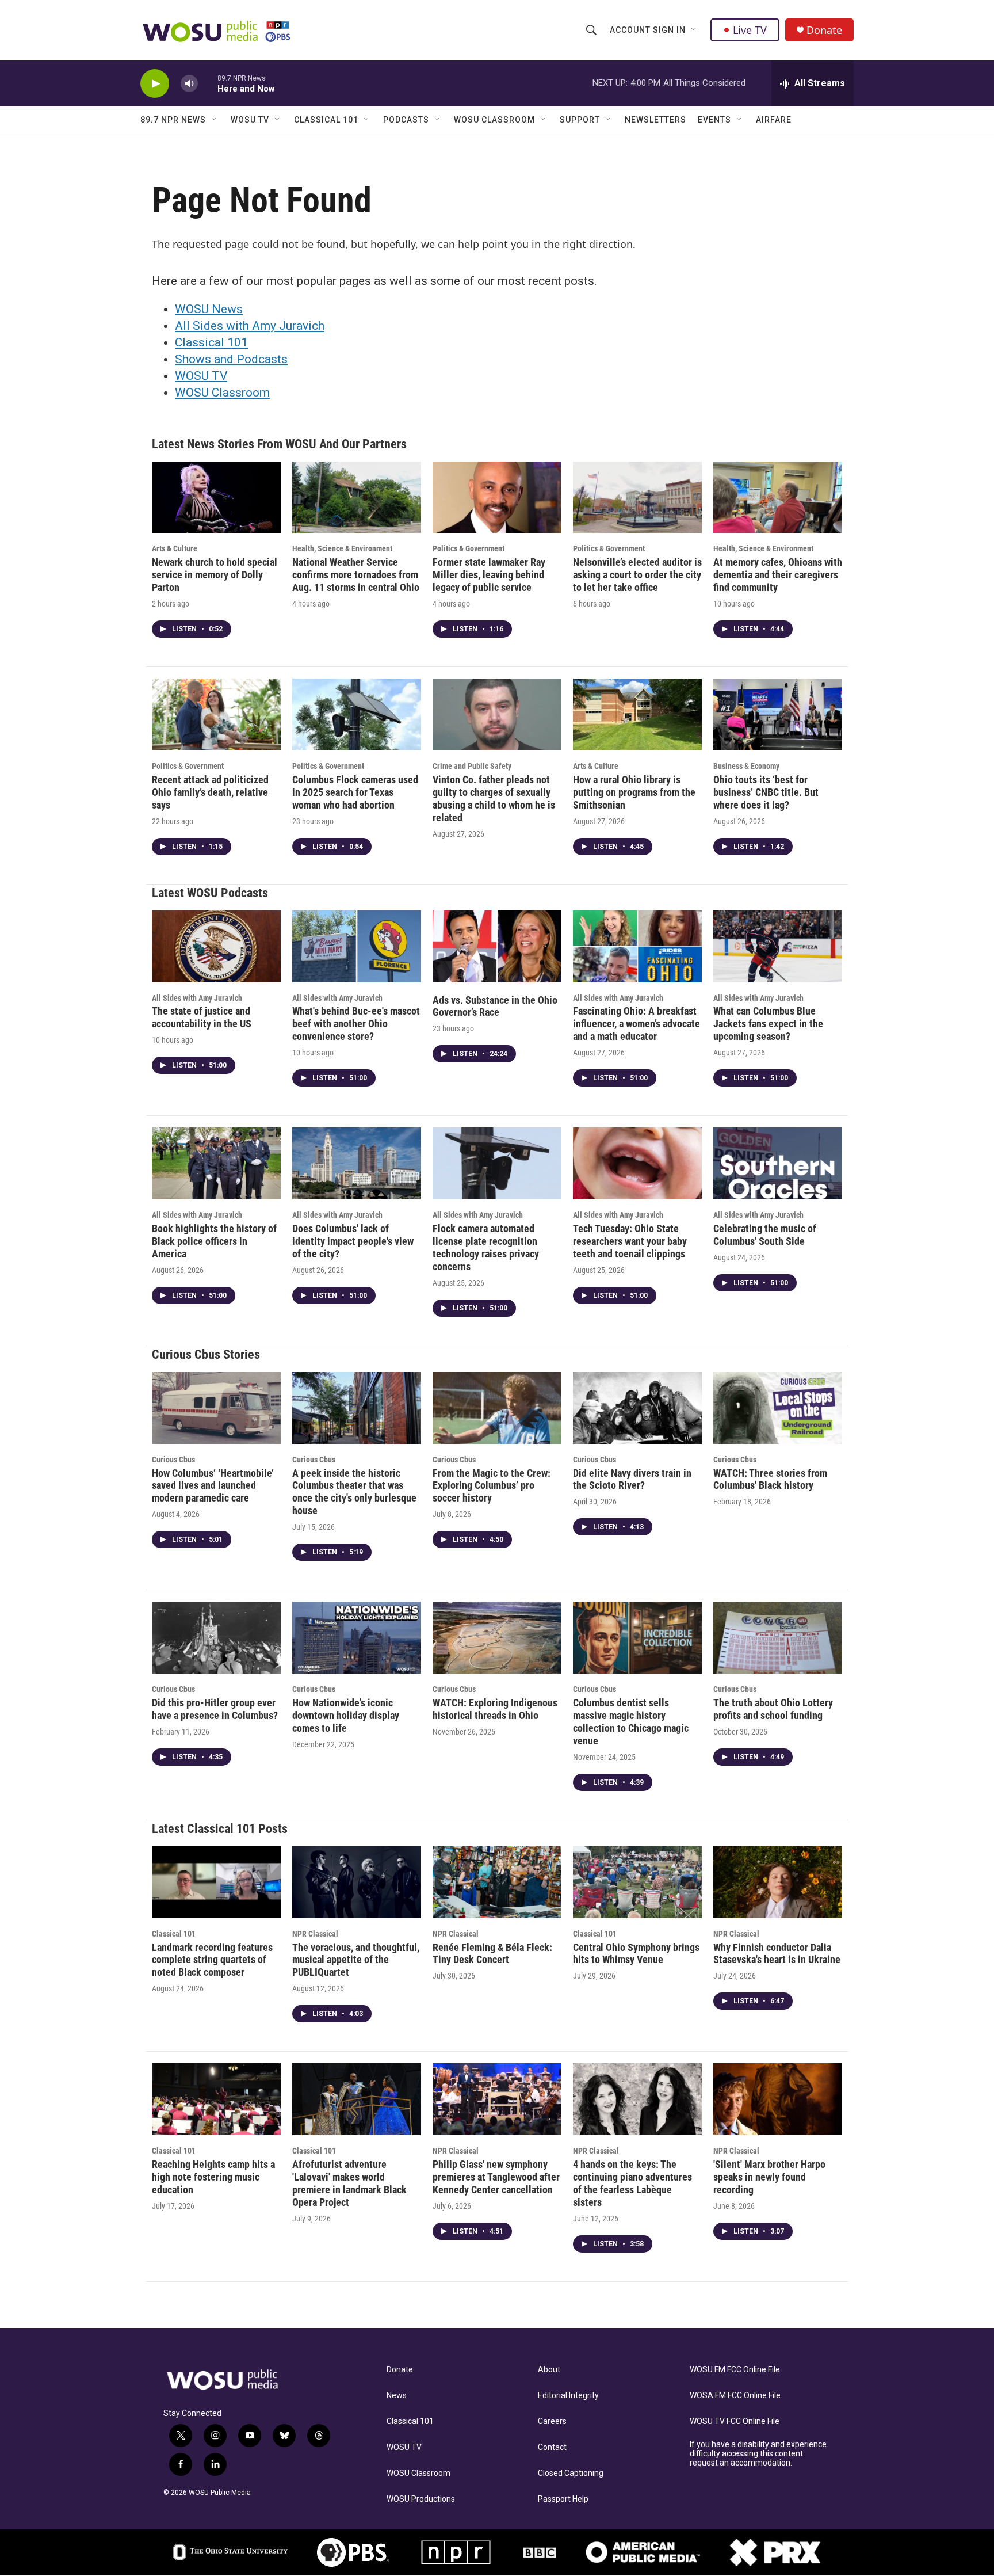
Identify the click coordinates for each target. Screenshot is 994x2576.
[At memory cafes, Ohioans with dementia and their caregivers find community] (778, 498)
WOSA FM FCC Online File (735, 2396)
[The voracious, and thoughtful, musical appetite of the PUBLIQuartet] (357, 1882)
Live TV (750, 30)
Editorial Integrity (568, 2396)
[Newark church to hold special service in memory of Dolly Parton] (216, 498)
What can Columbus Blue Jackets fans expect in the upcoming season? (768, 1024)
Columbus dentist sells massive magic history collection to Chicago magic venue (631, 1722)
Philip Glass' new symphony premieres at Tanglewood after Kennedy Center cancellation (496, 2177)
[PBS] (353, 2552)
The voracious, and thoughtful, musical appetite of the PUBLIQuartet (356, 1960)
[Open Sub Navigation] (694, 30)
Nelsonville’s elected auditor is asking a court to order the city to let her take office (637, 575)
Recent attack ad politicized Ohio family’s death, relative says (210, 792)
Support (580, 120)
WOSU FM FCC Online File (735, 2370)
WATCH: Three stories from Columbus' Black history (770, 1479)
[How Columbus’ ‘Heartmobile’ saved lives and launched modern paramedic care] (216, 1408)
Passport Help (563, 2499)
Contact (552, 2447)
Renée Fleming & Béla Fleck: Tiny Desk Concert (492, 1954)
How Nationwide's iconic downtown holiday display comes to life (346, 1715)
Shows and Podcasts (231, 359)
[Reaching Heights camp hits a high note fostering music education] (216, 2099)
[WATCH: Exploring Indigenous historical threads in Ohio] (497, 1638)
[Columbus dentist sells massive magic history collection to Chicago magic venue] (637, 1638)
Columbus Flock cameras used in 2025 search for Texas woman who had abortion (355, 792)
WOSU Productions (421, 2499)
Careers (552, 2421)
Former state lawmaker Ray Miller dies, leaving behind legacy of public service (489, 575)
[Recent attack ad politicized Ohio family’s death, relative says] (216, 715)
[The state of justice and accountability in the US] (216, 946)
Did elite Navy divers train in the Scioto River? (632, 1479)
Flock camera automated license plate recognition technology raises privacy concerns (486, 1247)
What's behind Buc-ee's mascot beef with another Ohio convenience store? (356, 1024)
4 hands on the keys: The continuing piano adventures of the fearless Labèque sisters (632, 2183)
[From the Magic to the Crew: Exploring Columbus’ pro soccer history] (497, 1408)
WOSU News (209, 309)
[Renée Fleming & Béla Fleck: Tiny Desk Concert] (497, 1882)
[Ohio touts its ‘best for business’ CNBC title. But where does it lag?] (778, 715)
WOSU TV (250, 120)
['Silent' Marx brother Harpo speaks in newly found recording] (778, 2099)
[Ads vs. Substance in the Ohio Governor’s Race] (497, 946)
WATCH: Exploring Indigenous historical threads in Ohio (495, 1709)
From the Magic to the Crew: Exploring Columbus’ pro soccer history (492, 1486)
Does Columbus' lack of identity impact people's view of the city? (353, 1241)
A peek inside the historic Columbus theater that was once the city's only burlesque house (354, 1492)
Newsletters (655, 120)
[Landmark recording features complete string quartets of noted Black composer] (216, 1882)
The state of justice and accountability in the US (202, 1017)
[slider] (208, 83)
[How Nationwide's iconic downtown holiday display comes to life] (357, 1638)
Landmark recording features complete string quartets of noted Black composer (212, 1960)
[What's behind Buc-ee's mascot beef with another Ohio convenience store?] (357, 946)
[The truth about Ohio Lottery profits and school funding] (778, 1638)
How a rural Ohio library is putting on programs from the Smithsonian (634, 792)
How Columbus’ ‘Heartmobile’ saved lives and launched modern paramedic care (213, 1486)
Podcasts (406, 120)
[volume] (189, 84)
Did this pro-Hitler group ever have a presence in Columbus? (215, 1709)
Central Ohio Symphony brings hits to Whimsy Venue (636, 1954)
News (397, 2396)
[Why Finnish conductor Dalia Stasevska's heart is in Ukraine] (778, 1882)
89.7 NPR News (173, 120)
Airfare (774, 120)
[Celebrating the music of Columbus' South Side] (778, 1163)
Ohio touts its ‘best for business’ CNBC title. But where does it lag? (766, 792)
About (549, 2370)
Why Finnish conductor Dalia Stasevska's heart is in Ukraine (777, 1954)
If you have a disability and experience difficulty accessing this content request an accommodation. (758, 2454)
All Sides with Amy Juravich (250, 326)
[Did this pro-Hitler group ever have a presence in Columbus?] (216, 1638)
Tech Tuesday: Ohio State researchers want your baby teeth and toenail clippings (630, 1241)
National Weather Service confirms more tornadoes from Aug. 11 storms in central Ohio (356, 575)
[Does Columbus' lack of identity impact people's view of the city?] (357, 1163)
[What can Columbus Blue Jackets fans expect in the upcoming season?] (778, 946)
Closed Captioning (571, 2473)
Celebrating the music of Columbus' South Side (765, 1235)
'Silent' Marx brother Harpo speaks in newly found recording (769, 2177)
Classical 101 (326, 120)
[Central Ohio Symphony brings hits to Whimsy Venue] (637, 1882)
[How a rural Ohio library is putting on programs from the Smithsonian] (637, 715)
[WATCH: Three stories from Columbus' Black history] (778, 1408)
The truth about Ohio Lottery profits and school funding (773, 1709)
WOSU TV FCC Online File (735, 2421)
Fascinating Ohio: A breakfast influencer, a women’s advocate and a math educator (636, 1024)
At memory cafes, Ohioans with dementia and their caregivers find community (778, 575)
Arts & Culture (175, 548)
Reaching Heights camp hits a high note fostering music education (213, 2177)
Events (714, 120)
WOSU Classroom (494, 120)
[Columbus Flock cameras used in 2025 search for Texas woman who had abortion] (357, 715)
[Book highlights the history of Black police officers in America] (216, 1163)
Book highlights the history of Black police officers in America (214, 1241)
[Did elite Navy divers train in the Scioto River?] (637, 1408)
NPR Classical (315, 1934)
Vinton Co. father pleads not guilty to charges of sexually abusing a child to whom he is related (494, 799)
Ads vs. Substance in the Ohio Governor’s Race (495, 1006)
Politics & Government (469, 548)
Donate (824, 30)
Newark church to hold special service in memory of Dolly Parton (215, 575)
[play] (155, 84)
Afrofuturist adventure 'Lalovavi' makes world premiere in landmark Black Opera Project (349, 2183)
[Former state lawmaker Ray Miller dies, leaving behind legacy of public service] (497, 498)
